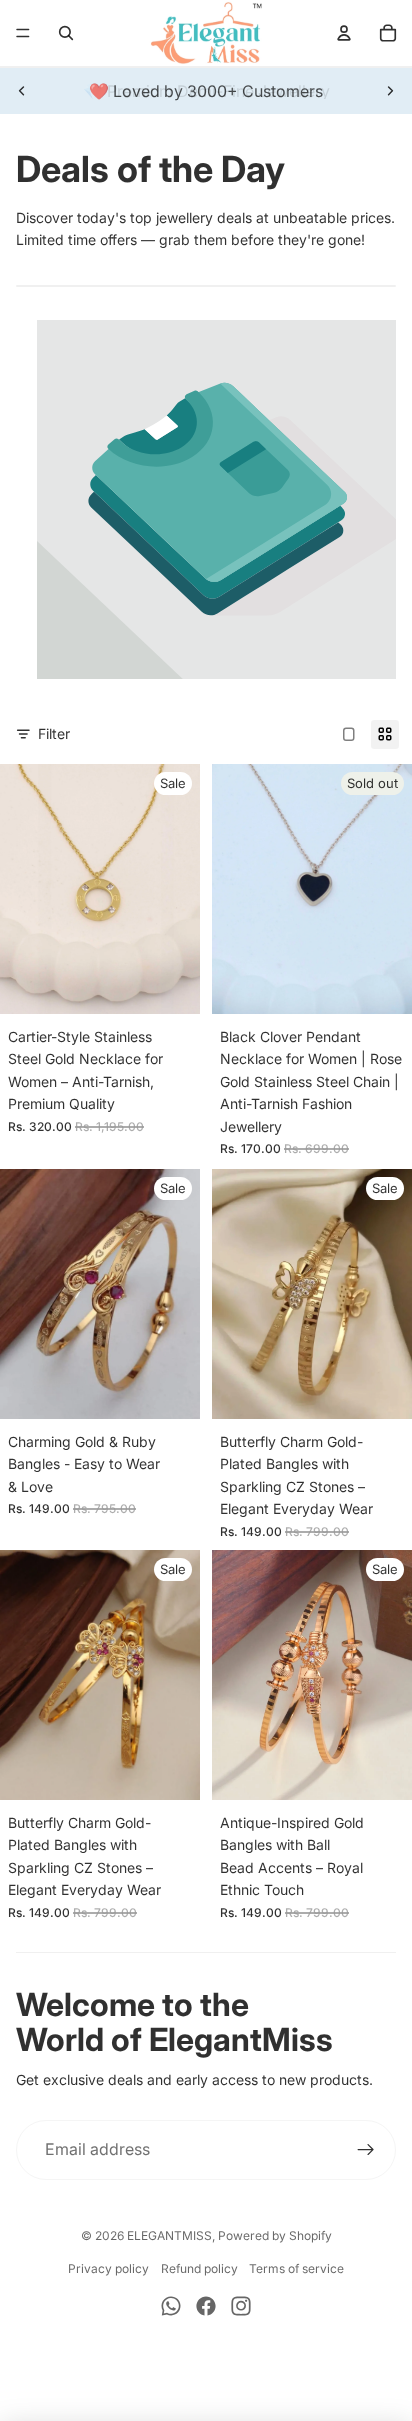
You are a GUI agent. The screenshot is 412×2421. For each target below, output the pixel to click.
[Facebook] (206, 2306)
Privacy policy (108, 2268)
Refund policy (199, 2268)
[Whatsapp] (171, 2306)
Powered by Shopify (275, 2235)
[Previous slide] (22, 91)
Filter (54, 733)
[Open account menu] (344, 33)
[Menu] (23, 33)
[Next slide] (390, 91)
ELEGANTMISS (169, 2235)
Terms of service (296, 2268)
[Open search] (66, 33)
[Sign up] (366, 2150)
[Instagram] (241, 2306)
